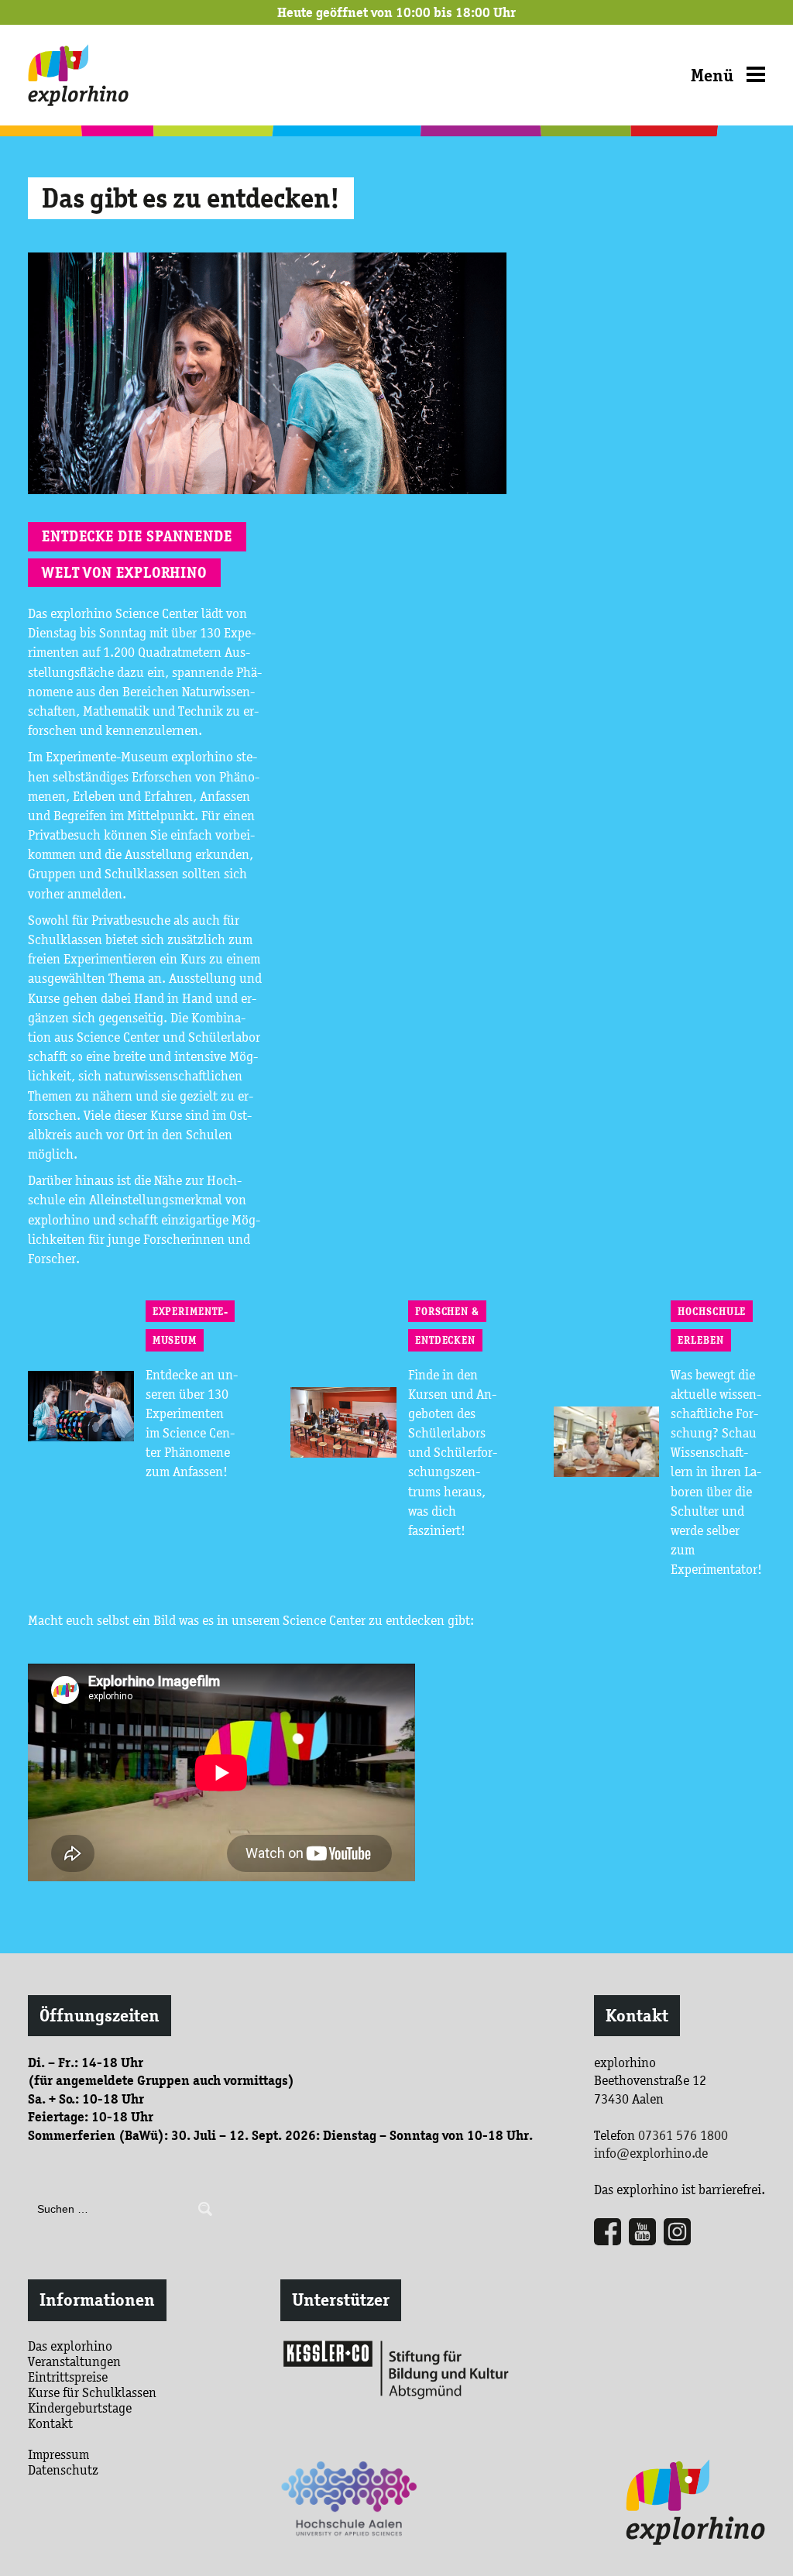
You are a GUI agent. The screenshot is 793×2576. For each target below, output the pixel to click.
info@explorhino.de (651, 2153)
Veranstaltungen (74, 2361)
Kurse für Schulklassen (92, 2392)
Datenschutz (63, 2470)
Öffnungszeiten (100, 2016)
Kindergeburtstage (80, 2408)
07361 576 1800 (683, 2135)
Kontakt (637, 2016)
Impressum (58, 2454)
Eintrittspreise (68, 2377)
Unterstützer (341, 2300)
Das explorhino (70, 2346)
